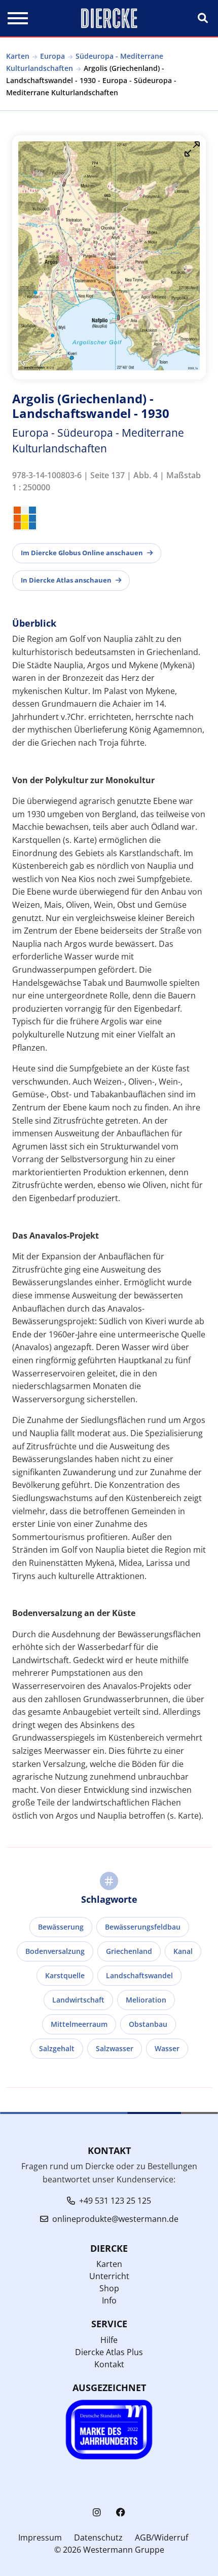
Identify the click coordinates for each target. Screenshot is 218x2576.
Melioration (146, 2000)
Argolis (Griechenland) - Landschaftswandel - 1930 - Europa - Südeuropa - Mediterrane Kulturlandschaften (91, 80)
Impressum (40, 2537)
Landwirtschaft (78, 2000)
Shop (109, 2288)
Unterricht (109, 2276)
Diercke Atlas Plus (109, 2352)
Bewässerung (61, 1927)
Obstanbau (148, 2024)
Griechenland (129, 1951)
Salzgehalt (57, 2048)
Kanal (183, 1951)
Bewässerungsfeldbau (143, 1927)
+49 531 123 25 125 (115, 2201)
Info (109, 2300)
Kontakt (109, 2364)
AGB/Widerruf (161, 2537)
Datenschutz (98, 2537)
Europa (52, 56)
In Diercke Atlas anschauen (66, 580)
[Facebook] (121, 2512)
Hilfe (109, 2340)
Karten (18, 56)
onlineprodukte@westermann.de (115, 2219)
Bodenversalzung (55, 1951)
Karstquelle (65, 1975)
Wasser (167, 2048)
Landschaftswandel (139, 1975)
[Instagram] (97, 2512)
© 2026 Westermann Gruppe (109, 2550)
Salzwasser (115, 2048)
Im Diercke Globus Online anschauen (82, 553)
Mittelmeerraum (79, 2024)
